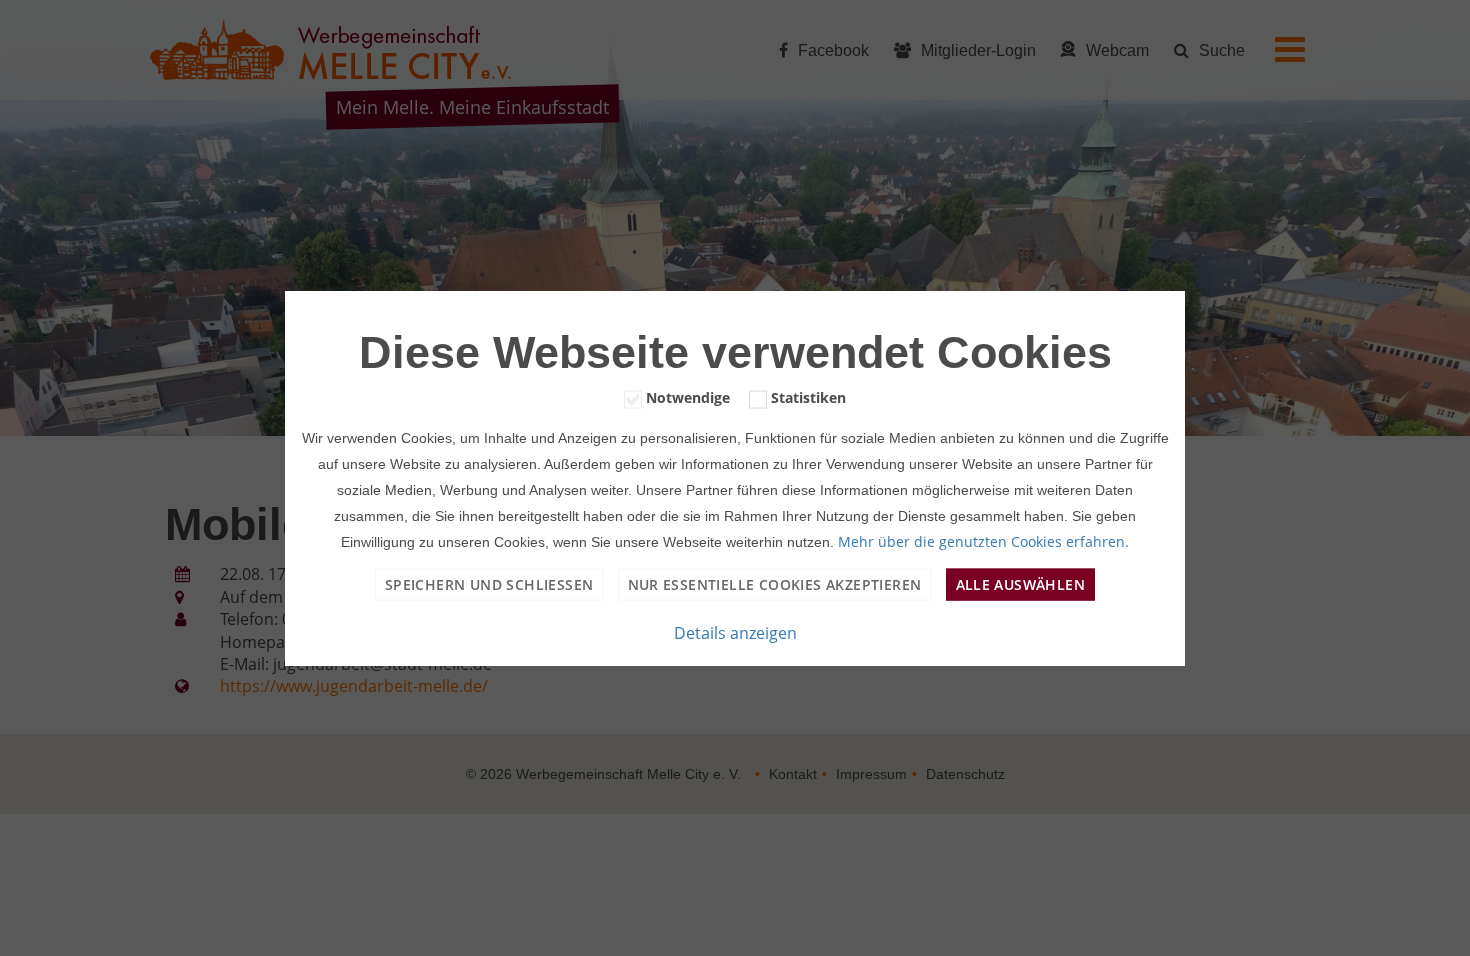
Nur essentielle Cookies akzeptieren (775, 583)
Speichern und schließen (489, 583)
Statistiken (808, 397)
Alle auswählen (1021, 583)
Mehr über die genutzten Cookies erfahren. (983, 540)
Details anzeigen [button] (735, 632)
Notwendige (688, 397)
